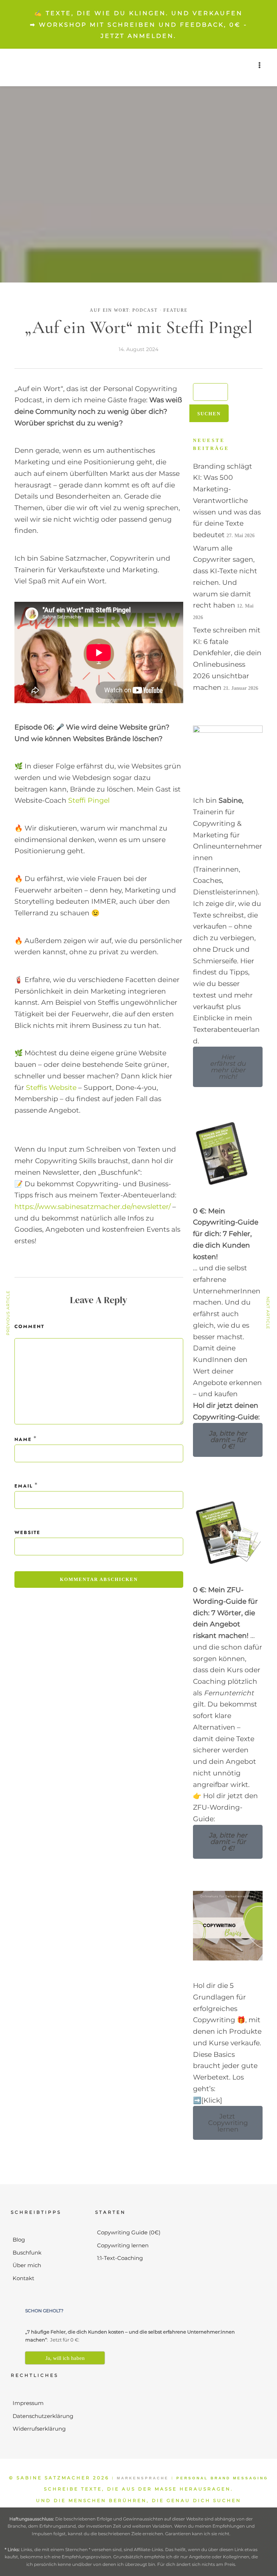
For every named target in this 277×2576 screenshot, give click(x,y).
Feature (175, 310)
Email (24, 1486)
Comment (29, 1326)
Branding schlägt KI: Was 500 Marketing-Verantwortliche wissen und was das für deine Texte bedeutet (227, 501)
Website (27, 1532)
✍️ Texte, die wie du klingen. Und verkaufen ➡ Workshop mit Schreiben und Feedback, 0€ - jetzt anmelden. (139, 25)
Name (23, 1439)
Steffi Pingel (89, 800)
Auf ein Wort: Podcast (124, 310)
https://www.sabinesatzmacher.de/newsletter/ (93, 1207)
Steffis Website (51, 1088)
